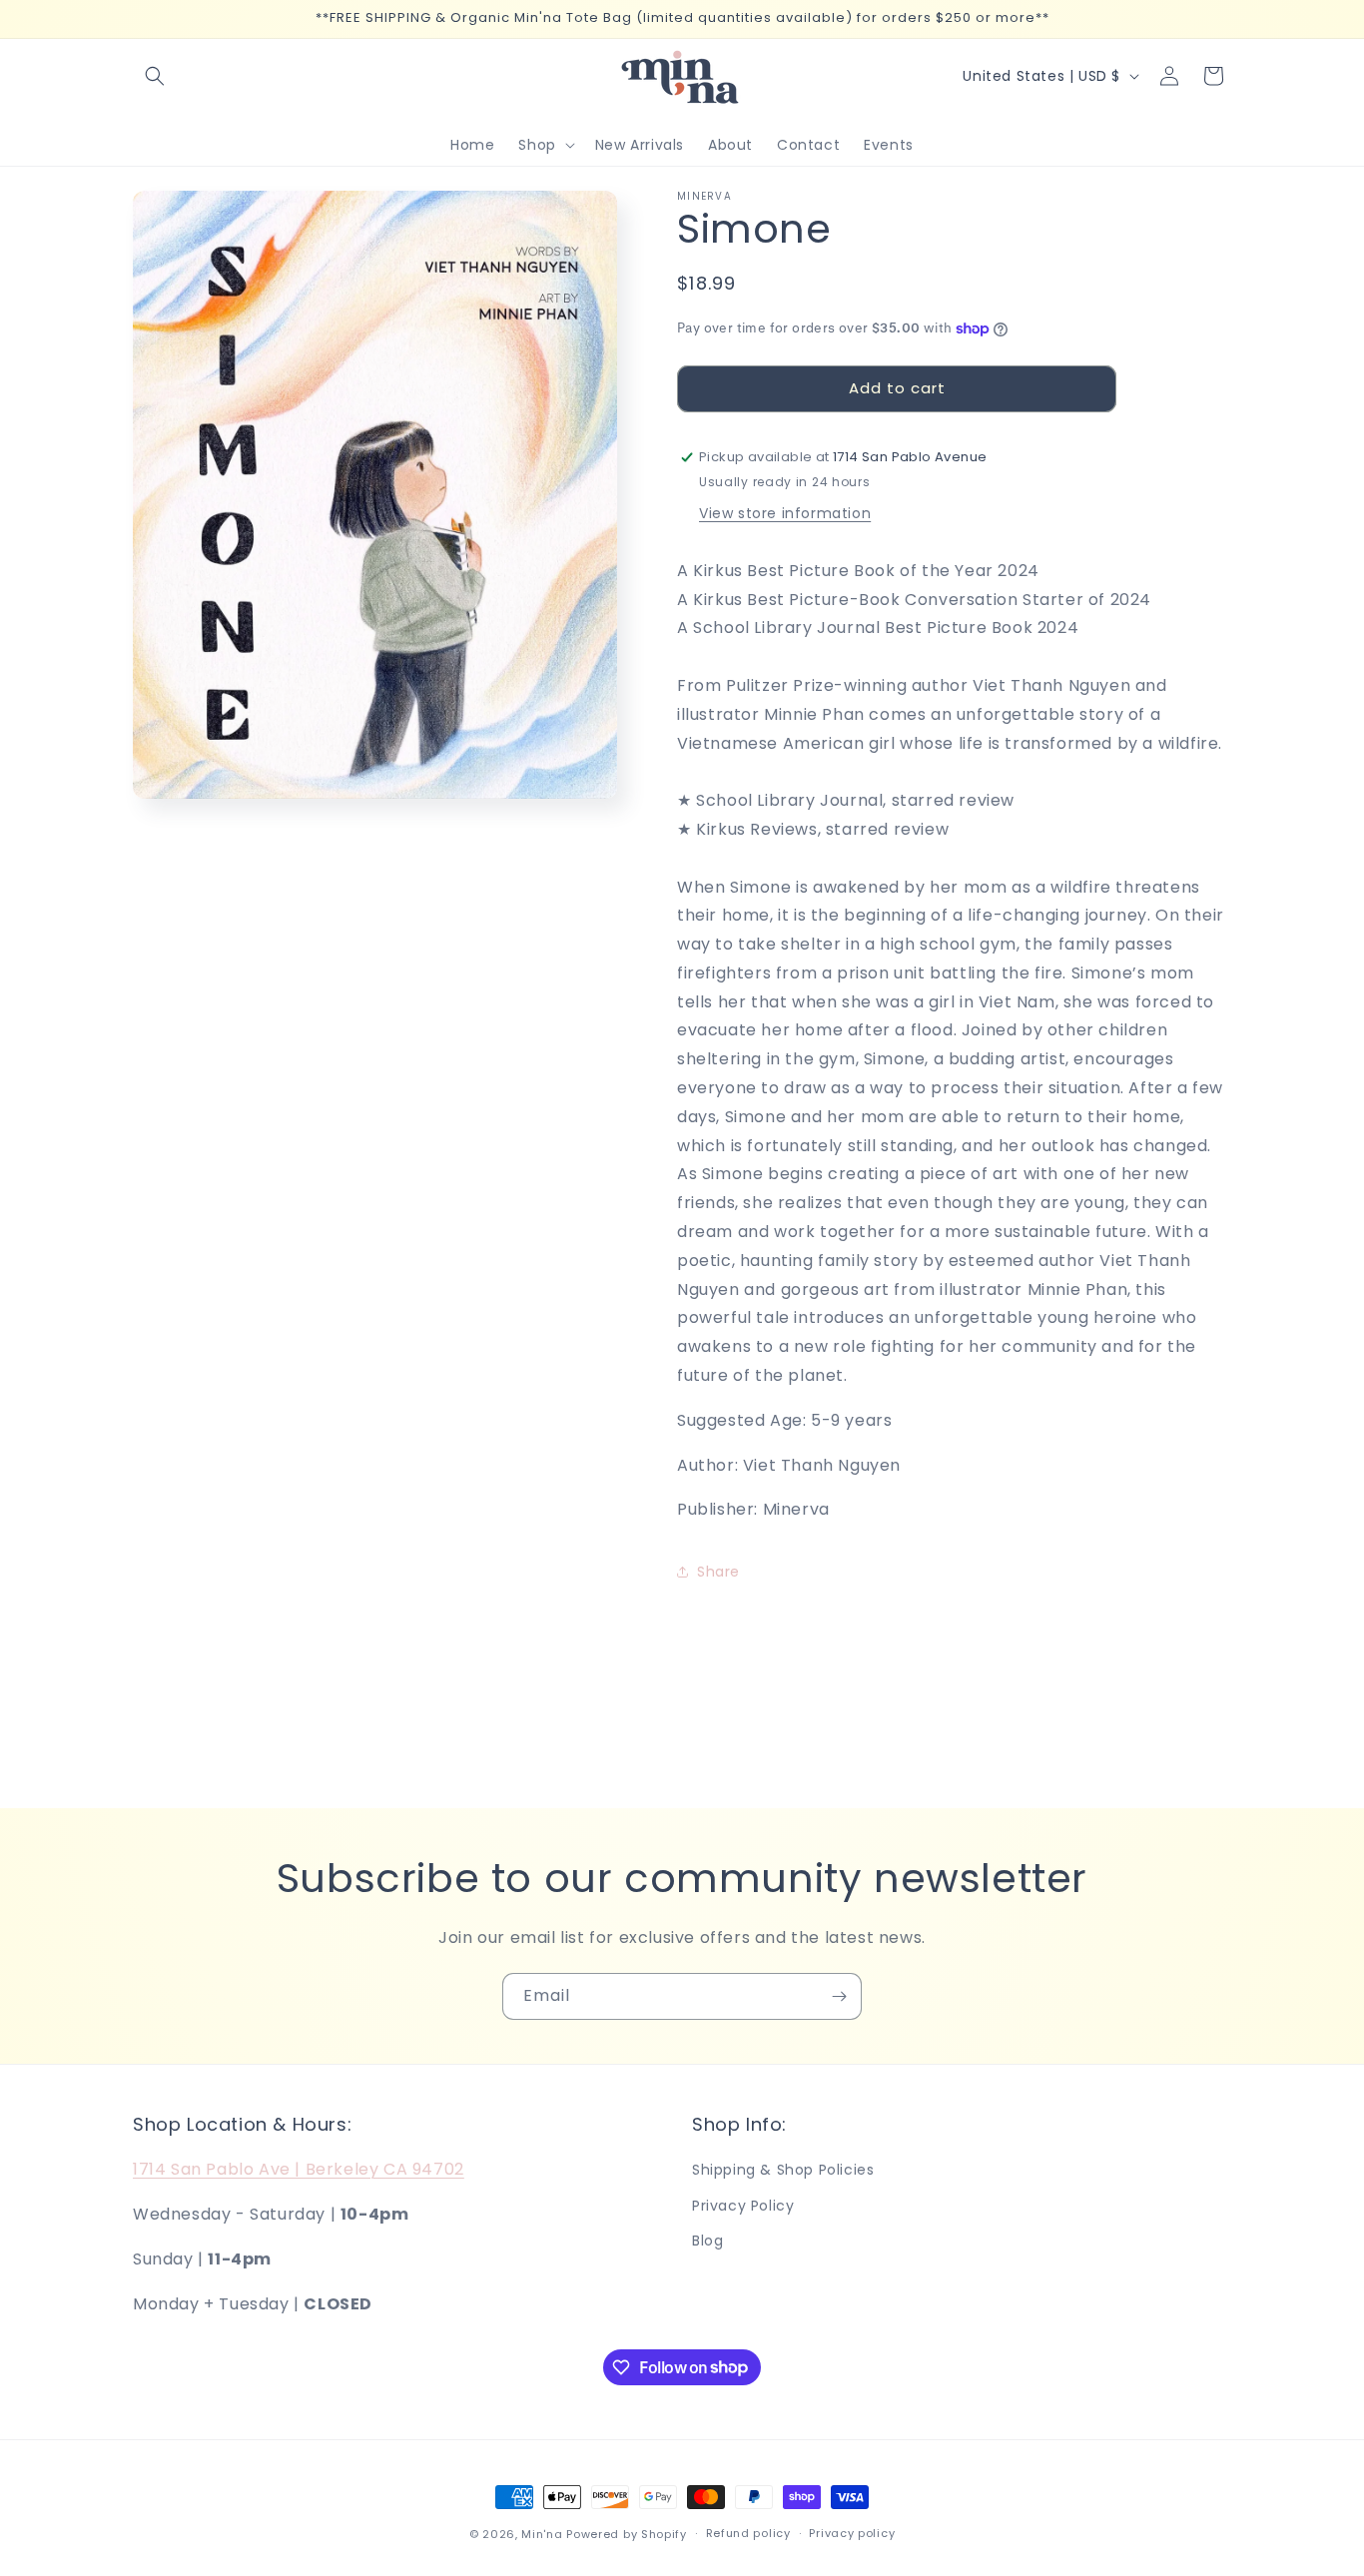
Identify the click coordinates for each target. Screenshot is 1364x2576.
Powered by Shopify (627, 2534)
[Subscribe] (839, 1996)
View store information (785, 513)
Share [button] (718, 1572)
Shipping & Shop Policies (783, 2170)
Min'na (542, 2534)
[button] (155, 76)
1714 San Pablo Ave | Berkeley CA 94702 (299, 2169)
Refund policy (748, 2533)
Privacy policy (852, 2533)
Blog (707, 2241)
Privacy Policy (743, 2206)
